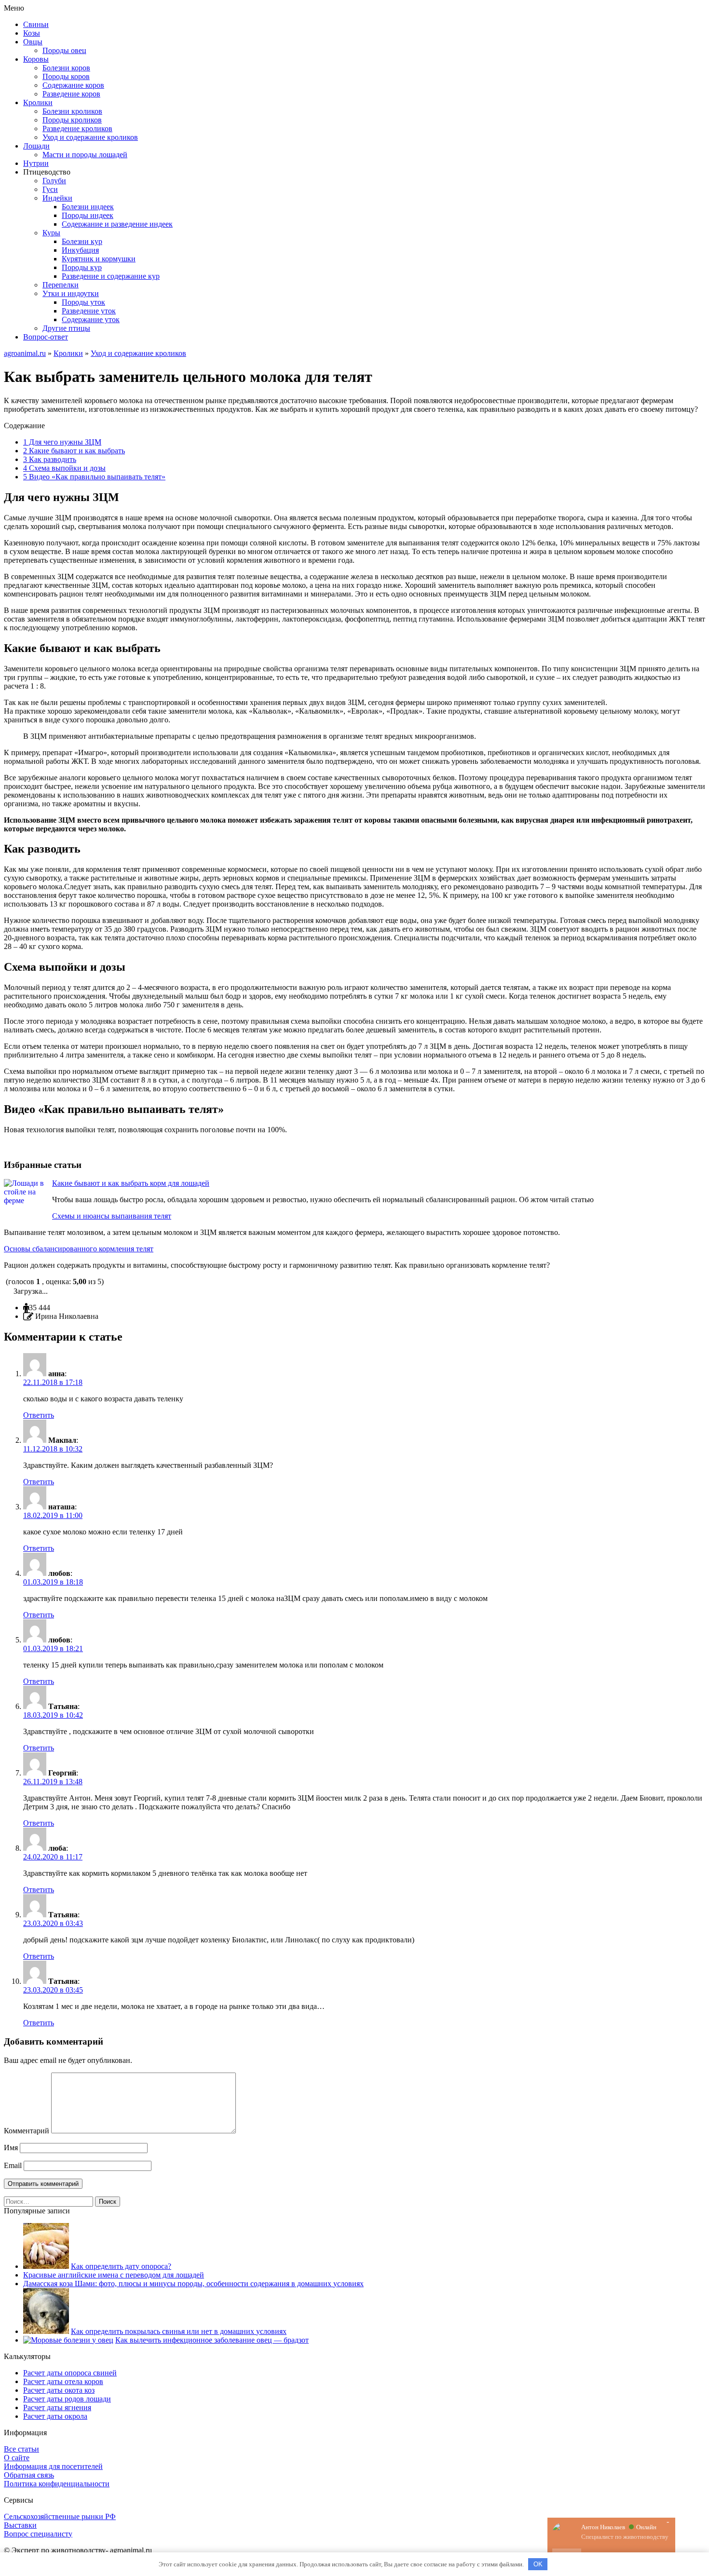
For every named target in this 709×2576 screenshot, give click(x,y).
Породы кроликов (72, 120)
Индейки (57, 198)
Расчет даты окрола (55, 2416)
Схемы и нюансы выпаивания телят (112, 1216)
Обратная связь (29, 2475)
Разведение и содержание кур (111, 276)
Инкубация (80, 250)
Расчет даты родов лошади (67, 2399)
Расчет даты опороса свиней (70, 2373)
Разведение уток (89, 311)
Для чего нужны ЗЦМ (62, 442)
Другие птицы (66, 328)
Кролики (38, 102)
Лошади (36, 146)
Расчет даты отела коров (63, 2381)
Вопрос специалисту (38, 2534)
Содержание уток (91, 319)
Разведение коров (71, 94)
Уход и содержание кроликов (90, 137)
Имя (11, 2148)
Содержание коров (73, 85)
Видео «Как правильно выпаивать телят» (94, 477)
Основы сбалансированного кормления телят (79, 1249)
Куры (51, 233)
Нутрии (36, 163)
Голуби (54, 181)
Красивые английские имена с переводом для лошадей (114, 2275)
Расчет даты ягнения (57, 2407)
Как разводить (50, 459)
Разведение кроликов (77, 129)
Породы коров (66, 76)
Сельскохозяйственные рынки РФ (60, 2516)
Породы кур (82, 267)
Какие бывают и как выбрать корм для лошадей (131, 1183)
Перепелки (61, 285)
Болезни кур (82, 241)
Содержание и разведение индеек (117, 224)
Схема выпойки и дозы (64, 468)
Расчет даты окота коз (59, 2390)
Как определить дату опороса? (121, 2266)
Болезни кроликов (72, 111)
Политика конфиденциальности (57, 2484)
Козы (32, 33)
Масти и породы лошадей (85, 155)
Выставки (20, 2525)
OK (538, 2564)
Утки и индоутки (71, 293)
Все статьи (21, 2449)
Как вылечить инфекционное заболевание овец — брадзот (212, 2340)
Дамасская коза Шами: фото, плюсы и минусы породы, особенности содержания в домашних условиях (193, 2284)
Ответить (39, 1415)
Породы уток (83, 302)
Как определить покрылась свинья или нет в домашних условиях (179, 2331)
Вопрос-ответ (46, 337)
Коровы (36, 59)
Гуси (50, 189)
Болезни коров (66, 68)
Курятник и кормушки (99, 259)
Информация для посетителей (53, 2466)
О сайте (17, 2458)
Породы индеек (88, 215)
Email (13, 2165)
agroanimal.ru (25, 353)
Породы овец (64, 50)
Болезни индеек (88, 207)
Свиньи (36, 24)
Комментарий (27, 2131)
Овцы (33, 42)
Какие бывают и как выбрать (74, 451)
